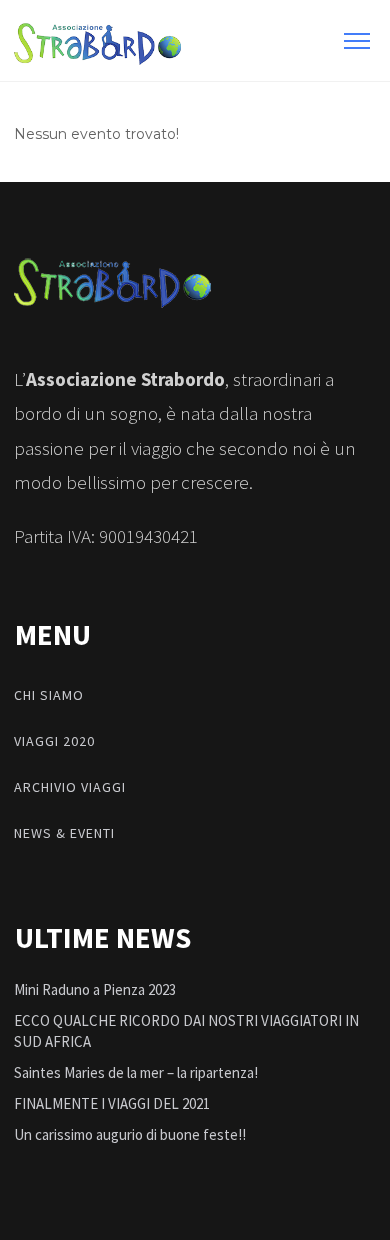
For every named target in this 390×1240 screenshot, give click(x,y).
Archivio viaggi (70, 787)
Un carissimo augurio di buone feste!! (130, 1134)
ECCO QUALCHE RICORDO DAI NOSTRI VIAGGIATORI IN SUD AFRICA (186, 1031)
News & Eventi (64, 833)
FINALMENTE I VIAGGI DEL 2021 (112, 1103)
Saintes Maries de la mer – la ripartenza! (136, 1072)
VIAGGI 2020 (54, 741)
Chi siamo (49, 695)
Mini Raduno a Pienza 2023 (95, 989)
